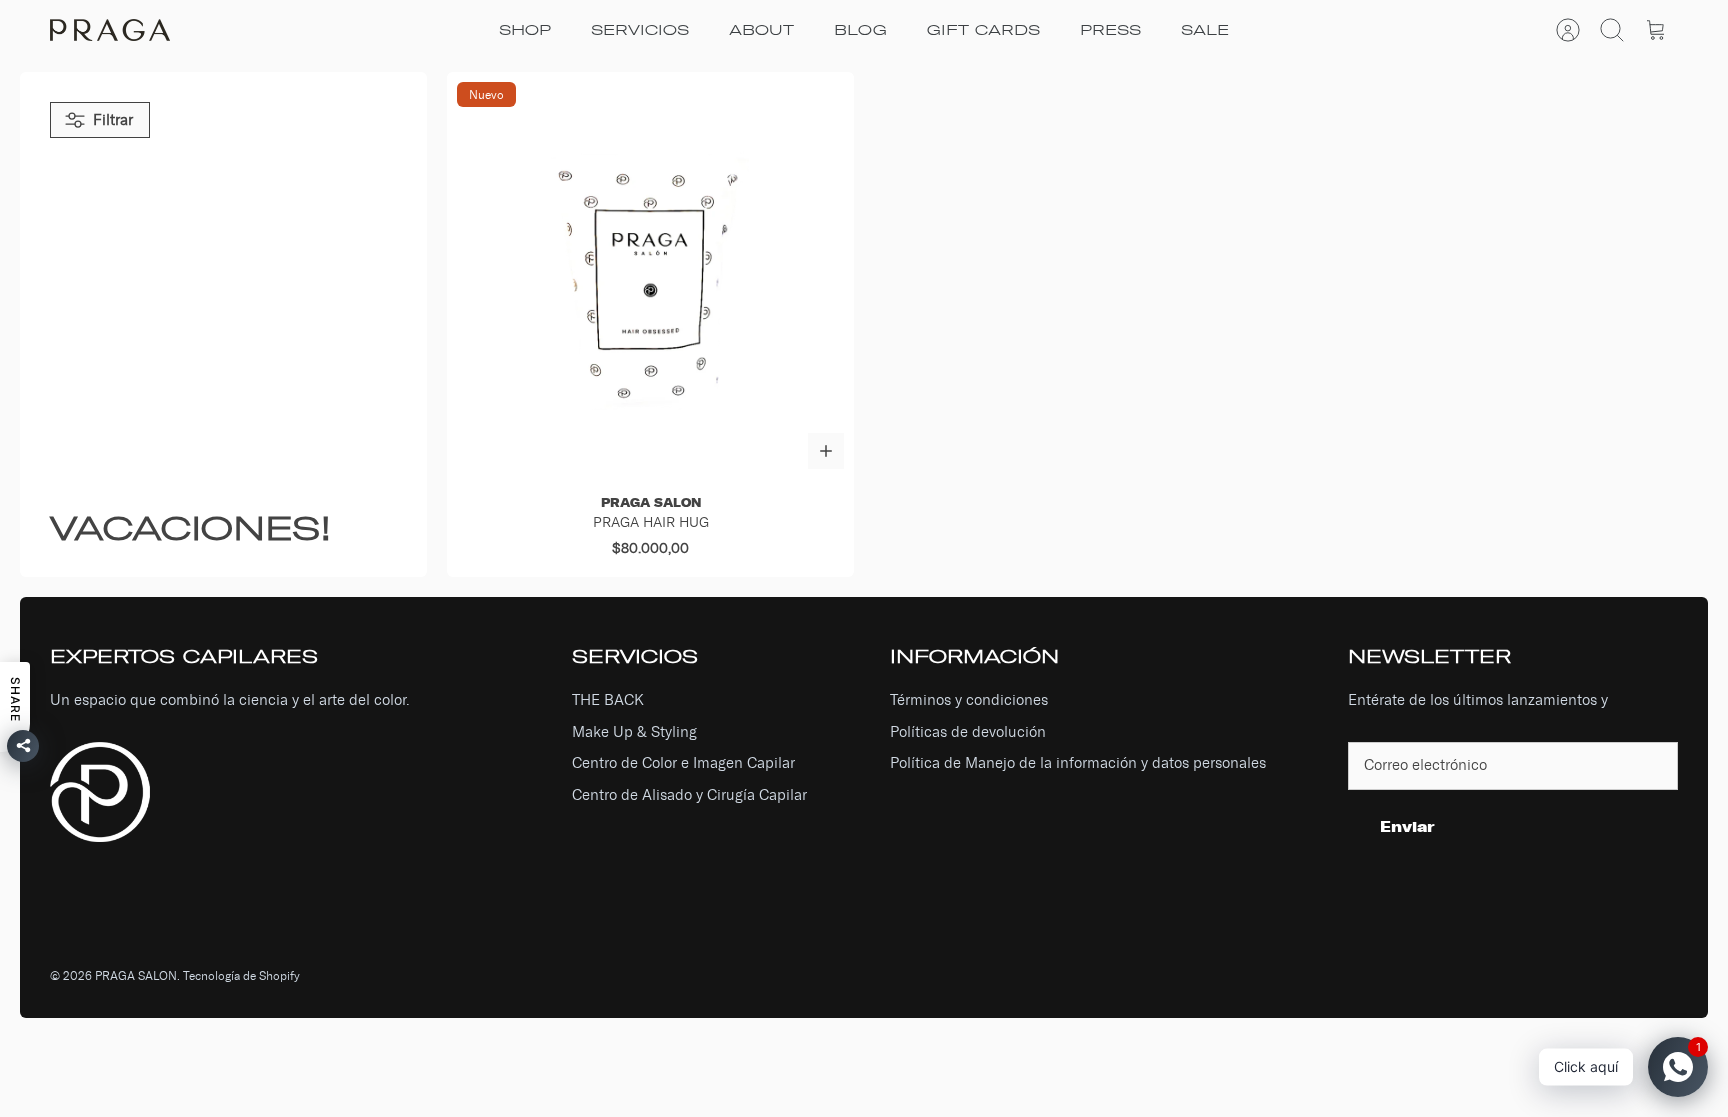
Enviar (1407, 826)
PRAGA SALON (136, 976)
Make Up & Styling (634, 732)
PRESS (1110, 30)
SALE (1205, 30)
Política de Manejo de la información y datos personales (1078, 763)
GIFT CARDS (983, 30)
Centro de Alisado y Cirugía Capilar (689, 795)
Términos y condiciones (969, 700)
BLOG (860, 30)
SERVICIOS (640, 30)
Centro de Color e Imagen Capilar (683, 763)
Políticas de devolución (968, 732)
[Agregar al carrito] (826, 451)
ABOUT (761, 30)
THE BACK (608, 700)
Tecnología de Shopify (241, 976)
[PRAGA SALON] (110, 30)
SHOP (525, 30)
